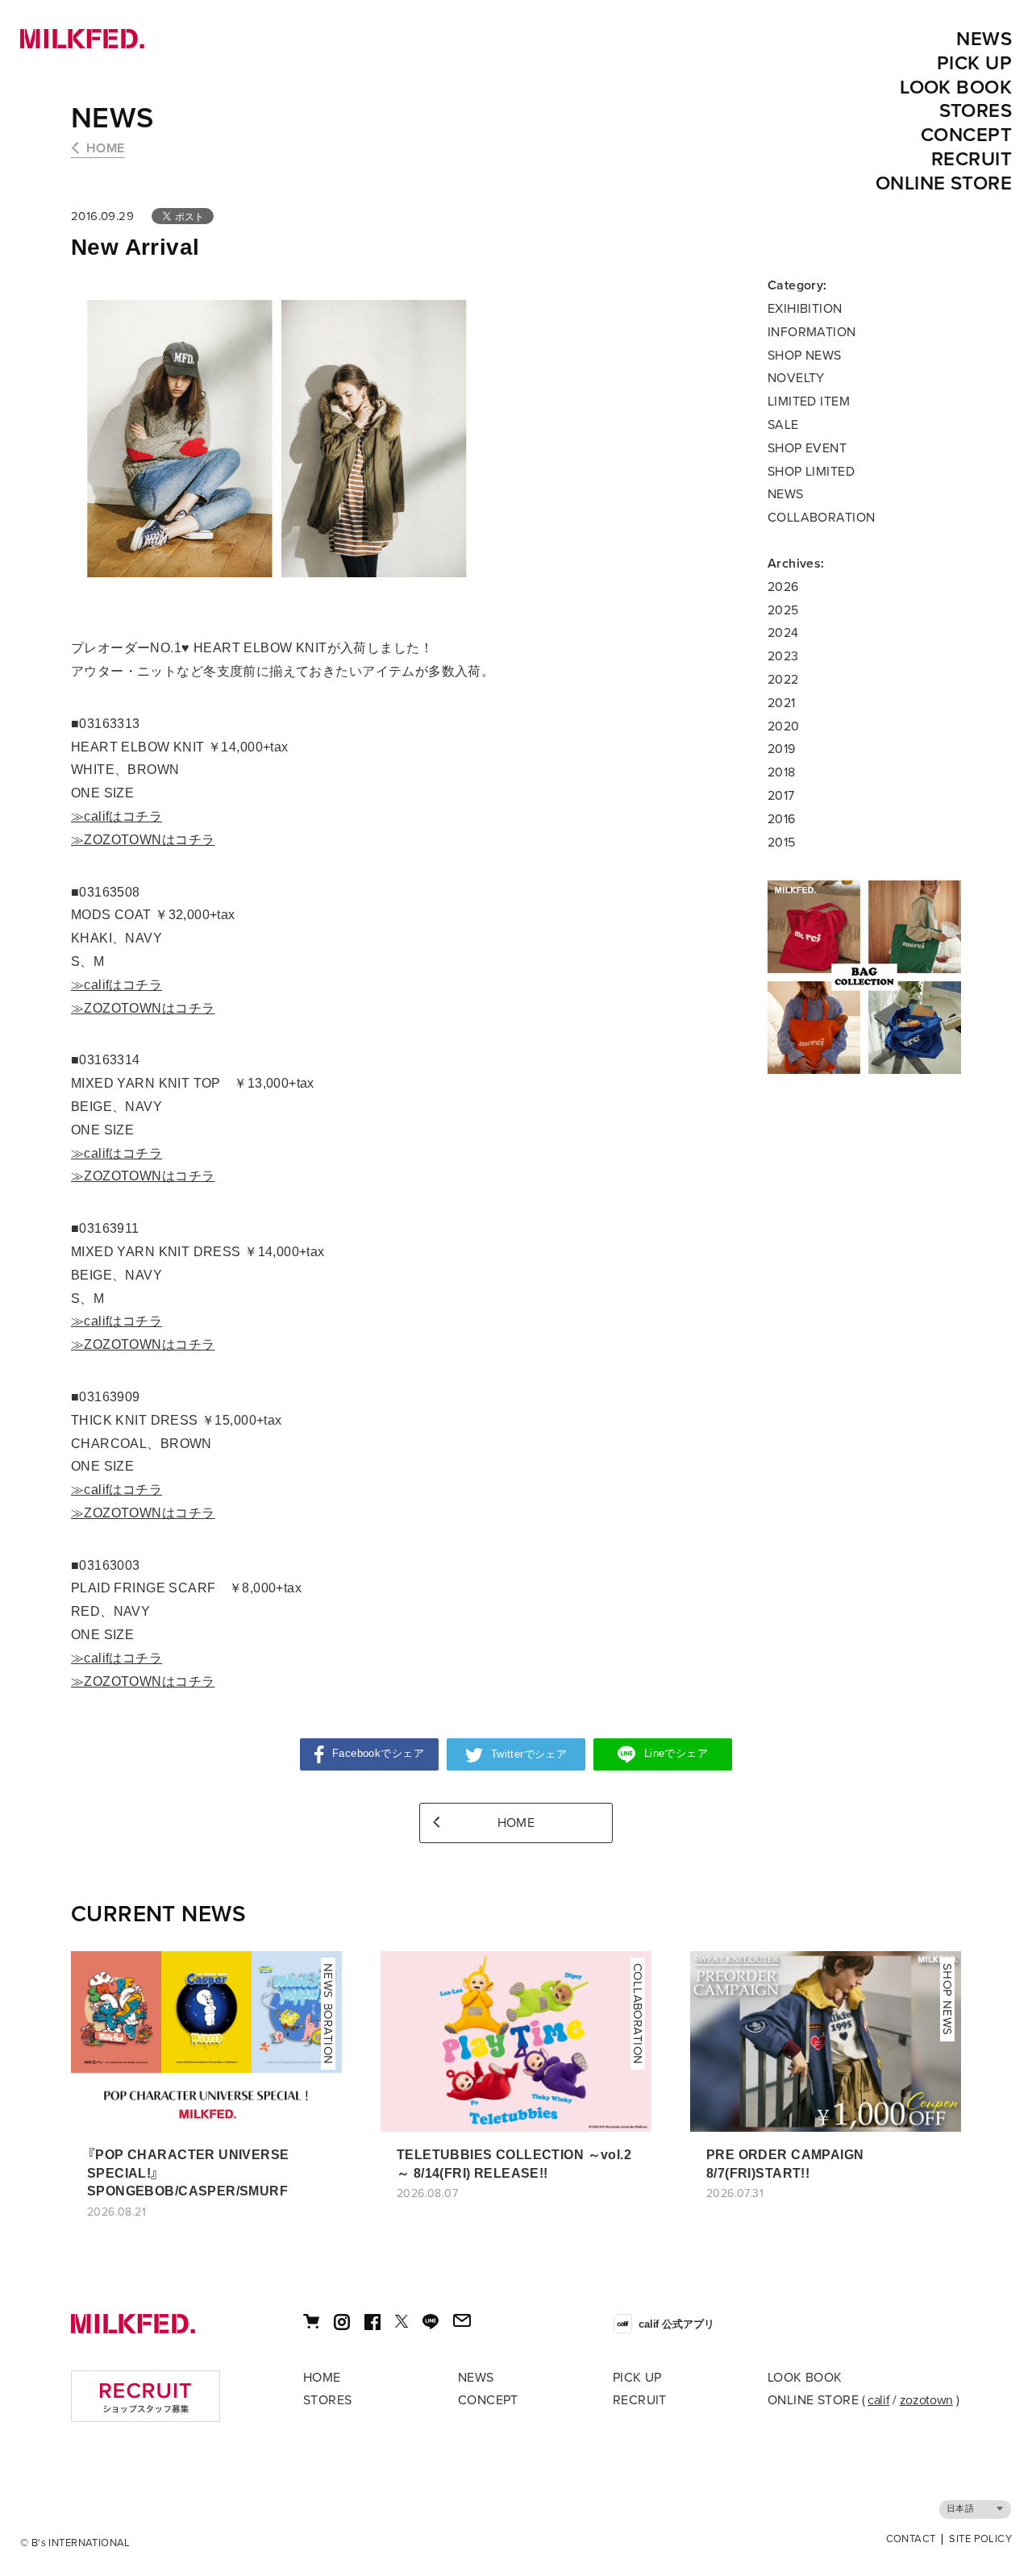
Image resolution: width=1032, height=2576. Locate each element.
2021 (782, 703)
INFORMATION (812, 332)
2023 (783, 656)
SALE (783, 425)
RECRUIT (972, 159)
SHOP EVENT (807, 448)
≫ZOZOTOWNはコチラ (143, 840)
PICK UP (974, 63)
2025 (783, 610)
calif (878, 2400)
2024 (783, 633)
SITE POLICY (980, 2539)
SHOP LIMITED (811, 472)
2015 (782, 843)
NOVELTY (796, 378)
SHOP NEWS (805, 356)
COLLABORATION (821, 518)
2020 (784, 726)
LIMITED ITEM (809, 402)
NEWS (984, 39)
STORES (976, 111)
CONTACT (911, 2539)
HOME (106, 148)
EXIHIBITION (805, 309)
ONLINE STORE (944, 183)
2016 (782, 819)
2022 (783, 680)
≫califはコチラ (117, 816)
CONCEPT (966, 135)
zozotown (926, 2400)
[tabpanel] (864, 977)
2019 (782, 749)
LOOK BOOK (956, 87)
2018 (782, 772)
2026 (783, 587)
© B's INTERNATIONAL (75, 2543)
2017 (781, 796)
